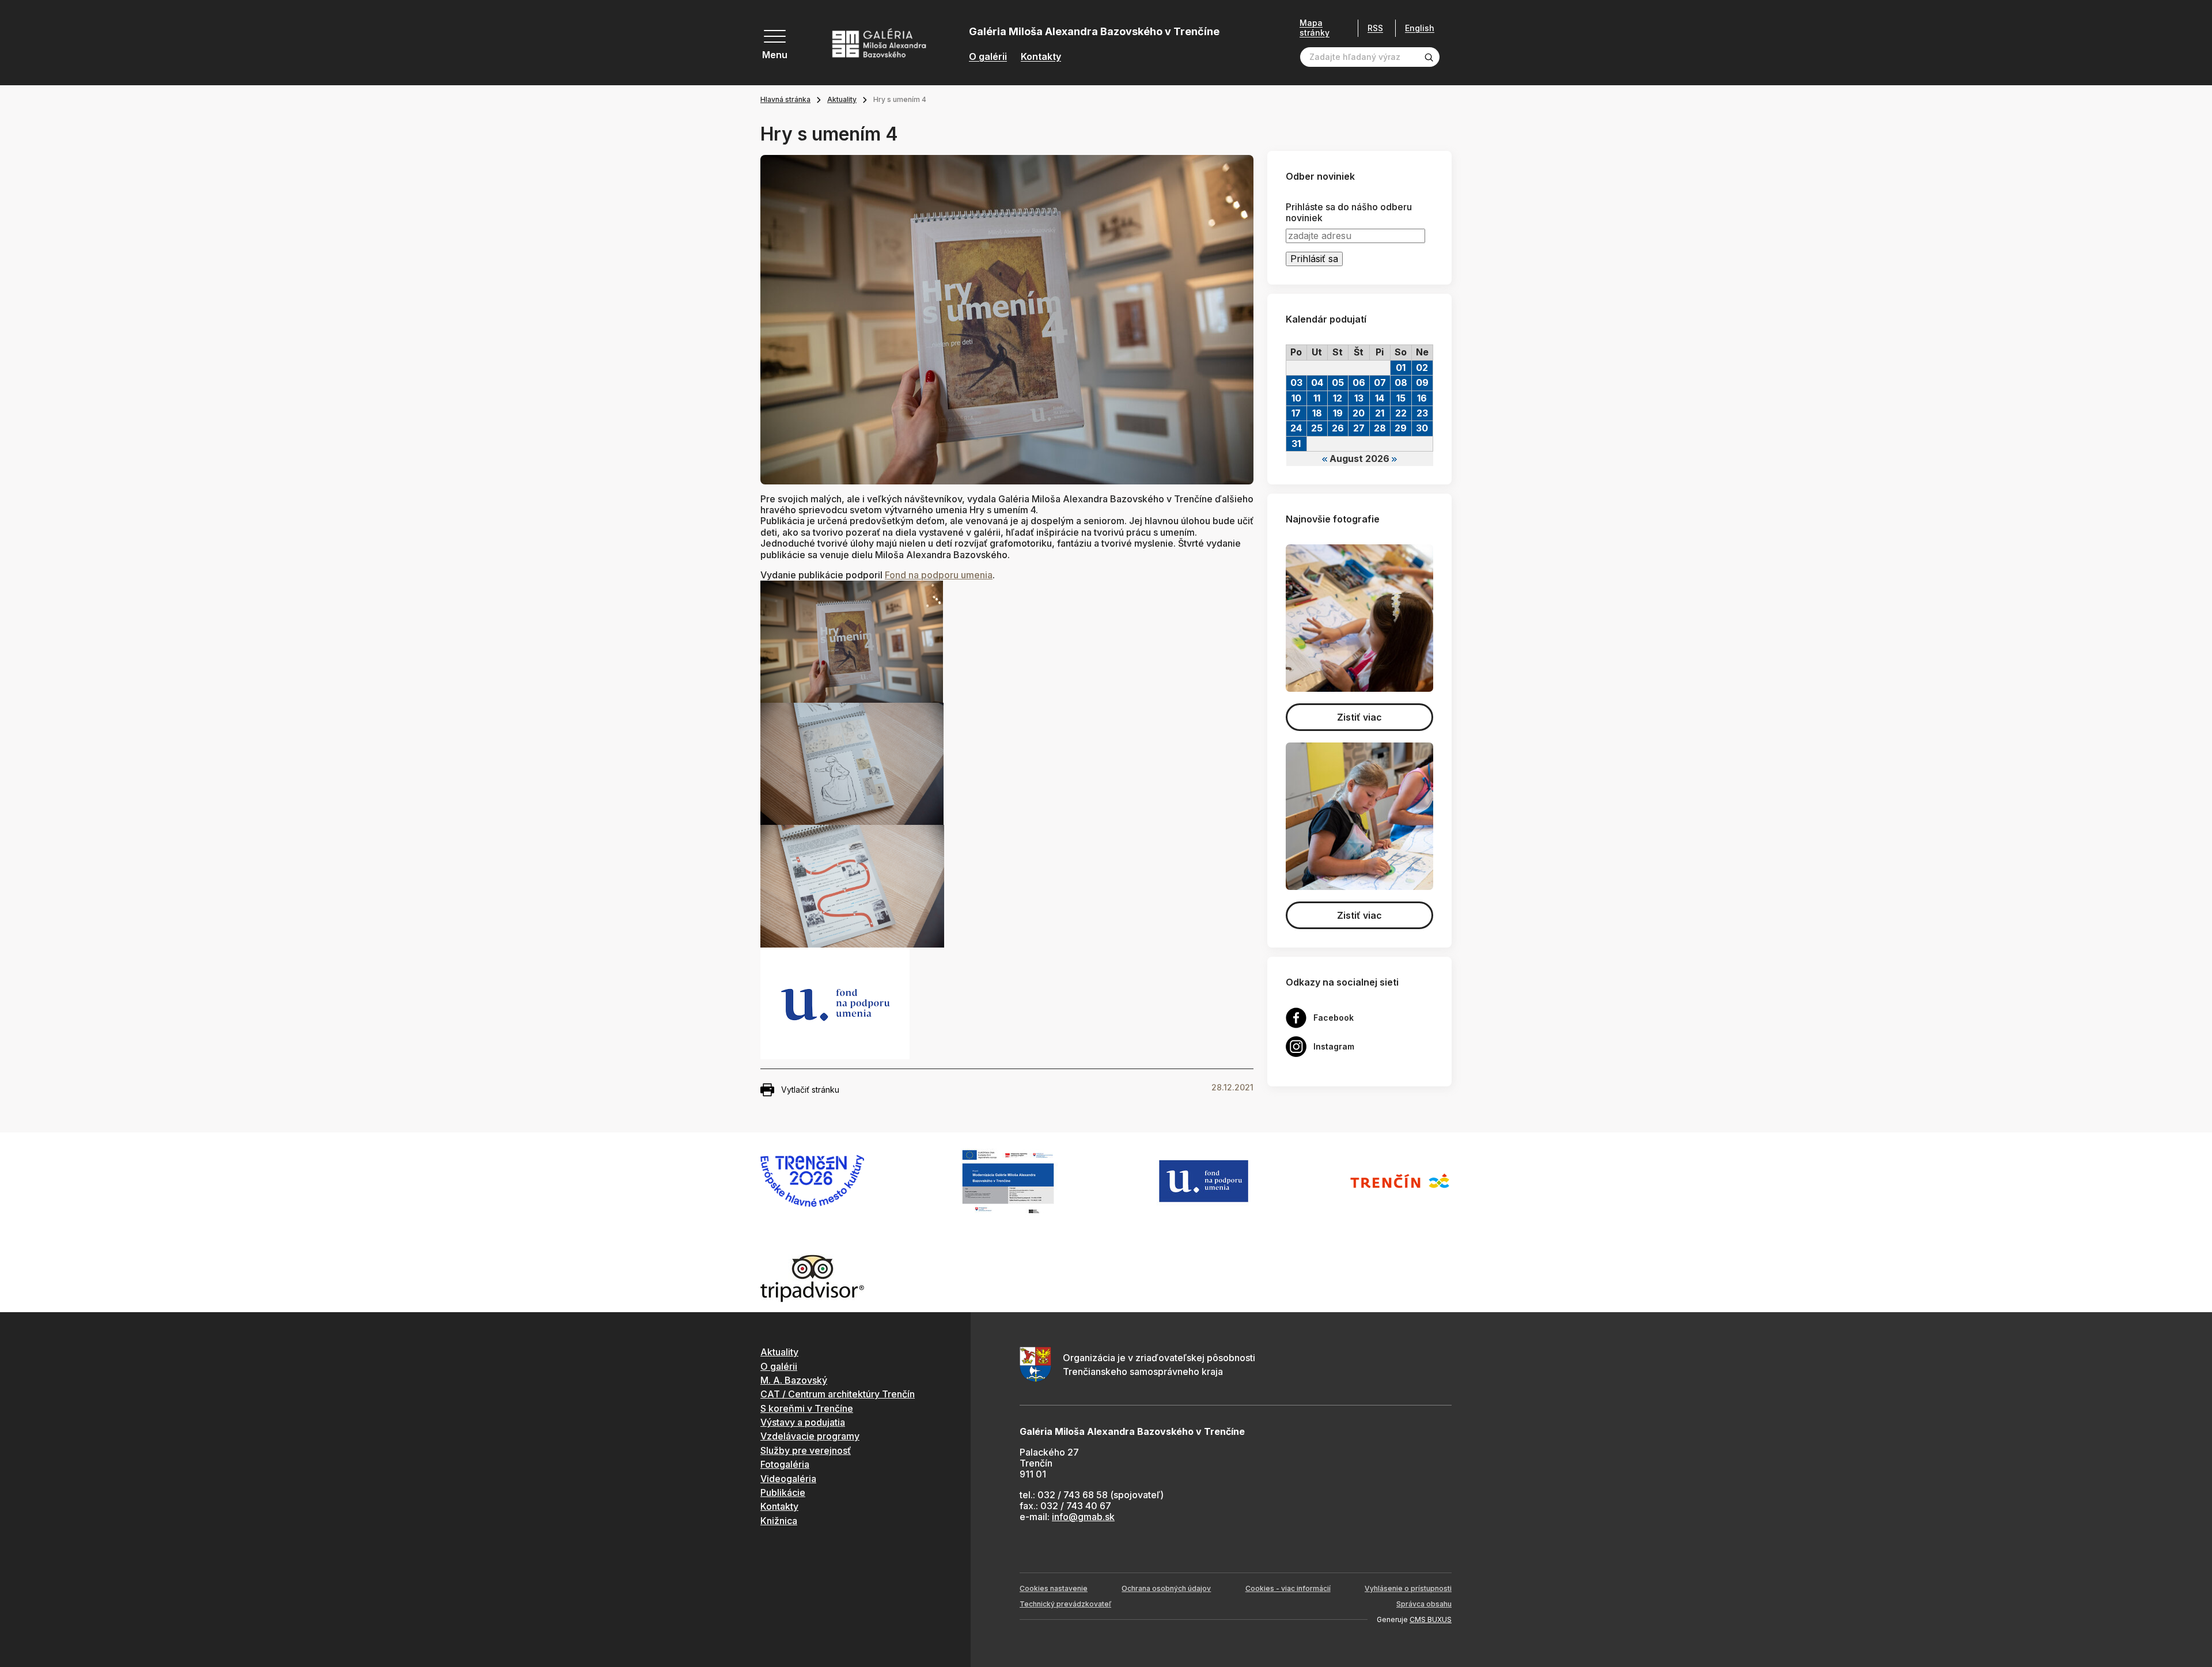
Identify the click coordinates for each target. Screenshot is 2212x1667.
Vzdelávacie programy (810, 1436)
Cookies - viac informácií (1288, 1588)
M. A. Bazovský (794, 1380)
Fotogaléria (785, 1464)
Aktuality (842, 99)
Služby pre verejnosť (806, 1450)
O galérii (988, 57)
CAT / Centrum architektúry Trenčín (838, 1394)
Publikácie (783, 1492)
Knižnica (779, 1521)
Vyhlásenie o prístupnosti (1408, 1588)
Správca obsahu (1424, 1604)
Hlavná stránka (785, 99)
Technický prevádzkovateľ (1065, 1604)
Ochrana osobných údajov (1166, 1588)
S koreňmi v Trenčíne (807, 1408)
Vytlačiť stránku (810, 1090)
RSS (1375, 28)
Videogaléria (788, 1479)
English (1420, 28)
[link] (939, 575)
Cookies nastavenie (1054, 1588)
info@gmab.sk (1083, 1517)
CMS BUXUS (1431, 1619)
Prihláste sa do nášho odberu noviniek (1349, 213)
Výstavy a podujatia (803, 1422)
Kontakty (1041, 57)
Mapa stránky (1315, 28)
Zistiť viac (1359, 717)
